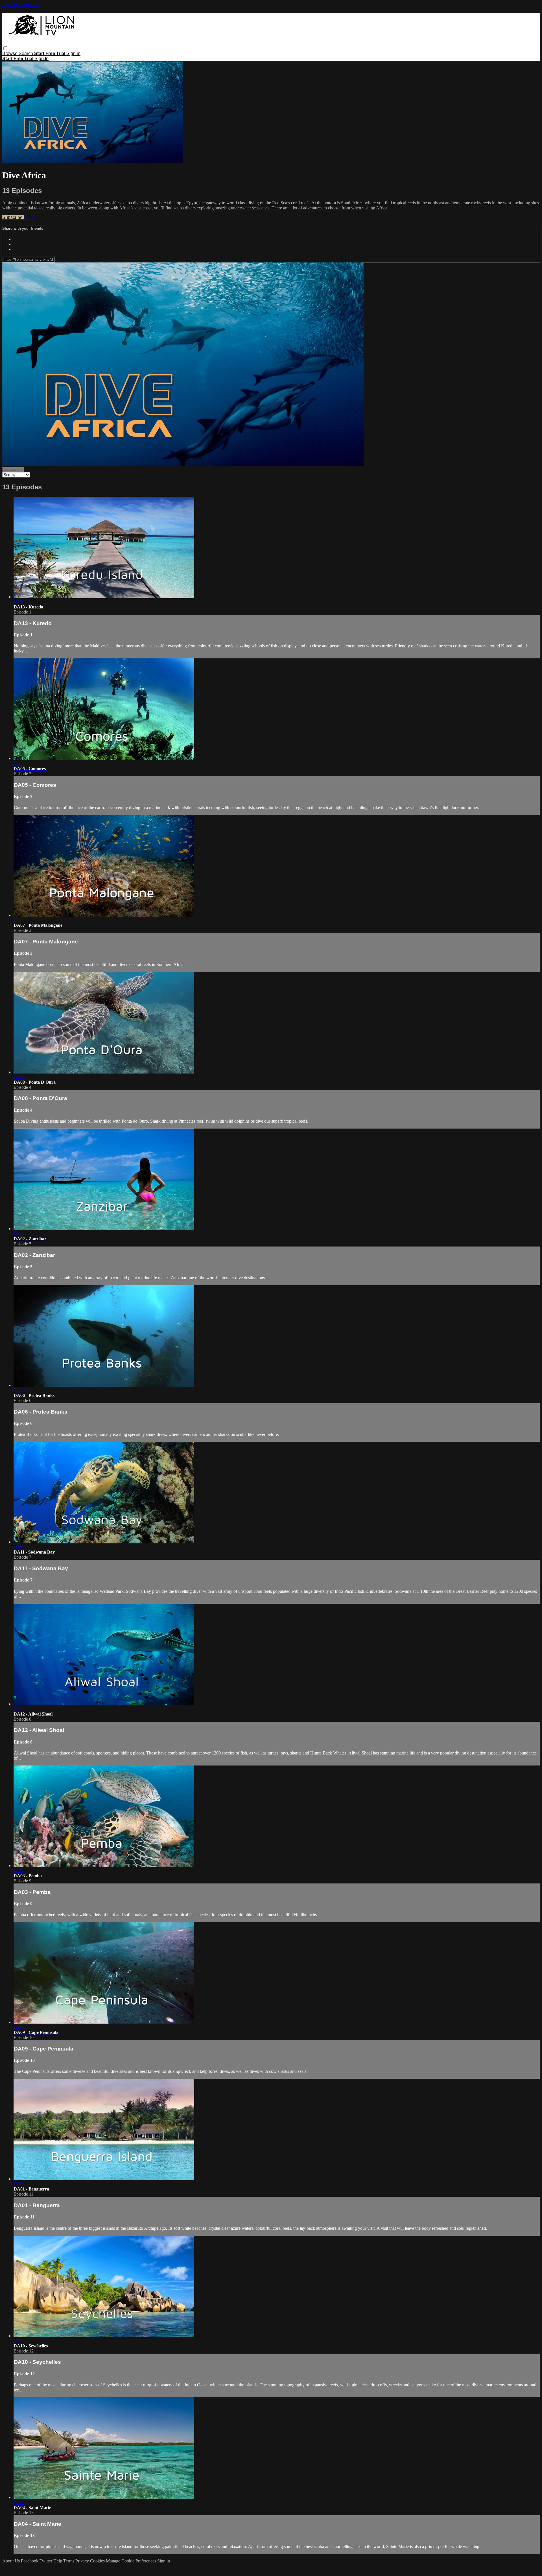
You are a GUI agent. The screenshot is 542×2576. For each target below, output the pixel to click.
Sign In (41, 59)
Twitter (46, 2561)
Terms (69, 2561)
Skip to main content (21, 5)
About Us (11, 2561)
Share (29, 217)
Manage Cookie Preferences (132, 2561)
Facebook (30, 2561)
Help (58, 2561)
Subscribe (13, 217)
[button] (5, 48)
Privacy (83, 2561)
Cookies (98, 2561)
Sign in (73, 53)
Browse (10, 53)
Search (26, 53)
